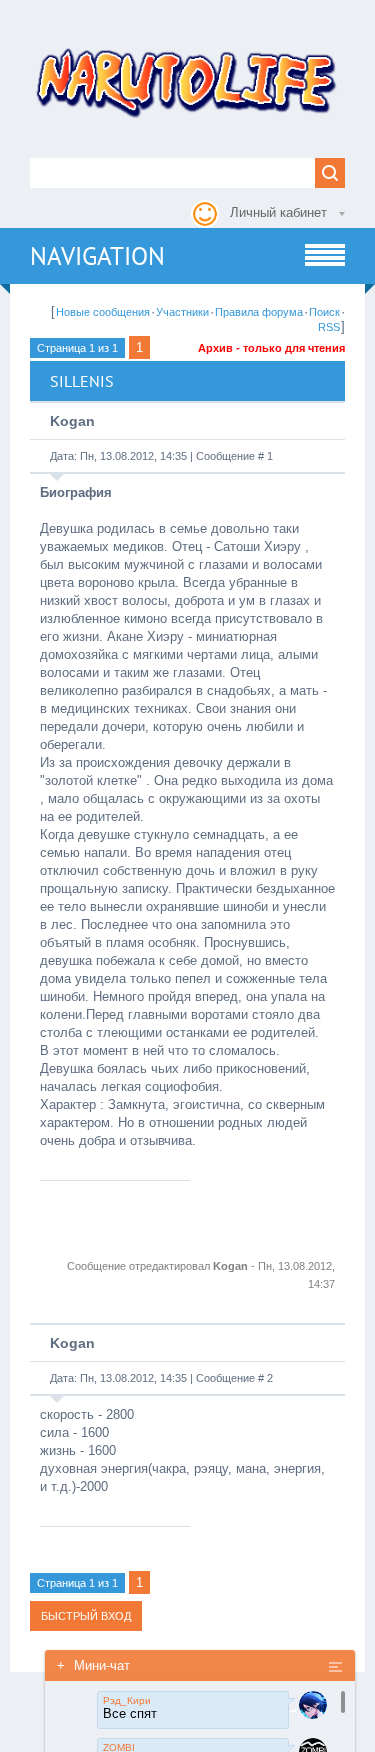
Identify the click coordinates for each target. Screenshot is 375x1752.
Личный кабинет (278, 212)
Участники (182, 312)
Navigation (97, 256)
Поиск (324, 312)
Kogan (72, 421)
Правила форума (259, 312)
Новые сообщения (103, 312)
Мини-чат (93, 1665)
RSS (329, 327)
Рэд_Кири (127, 1700)
